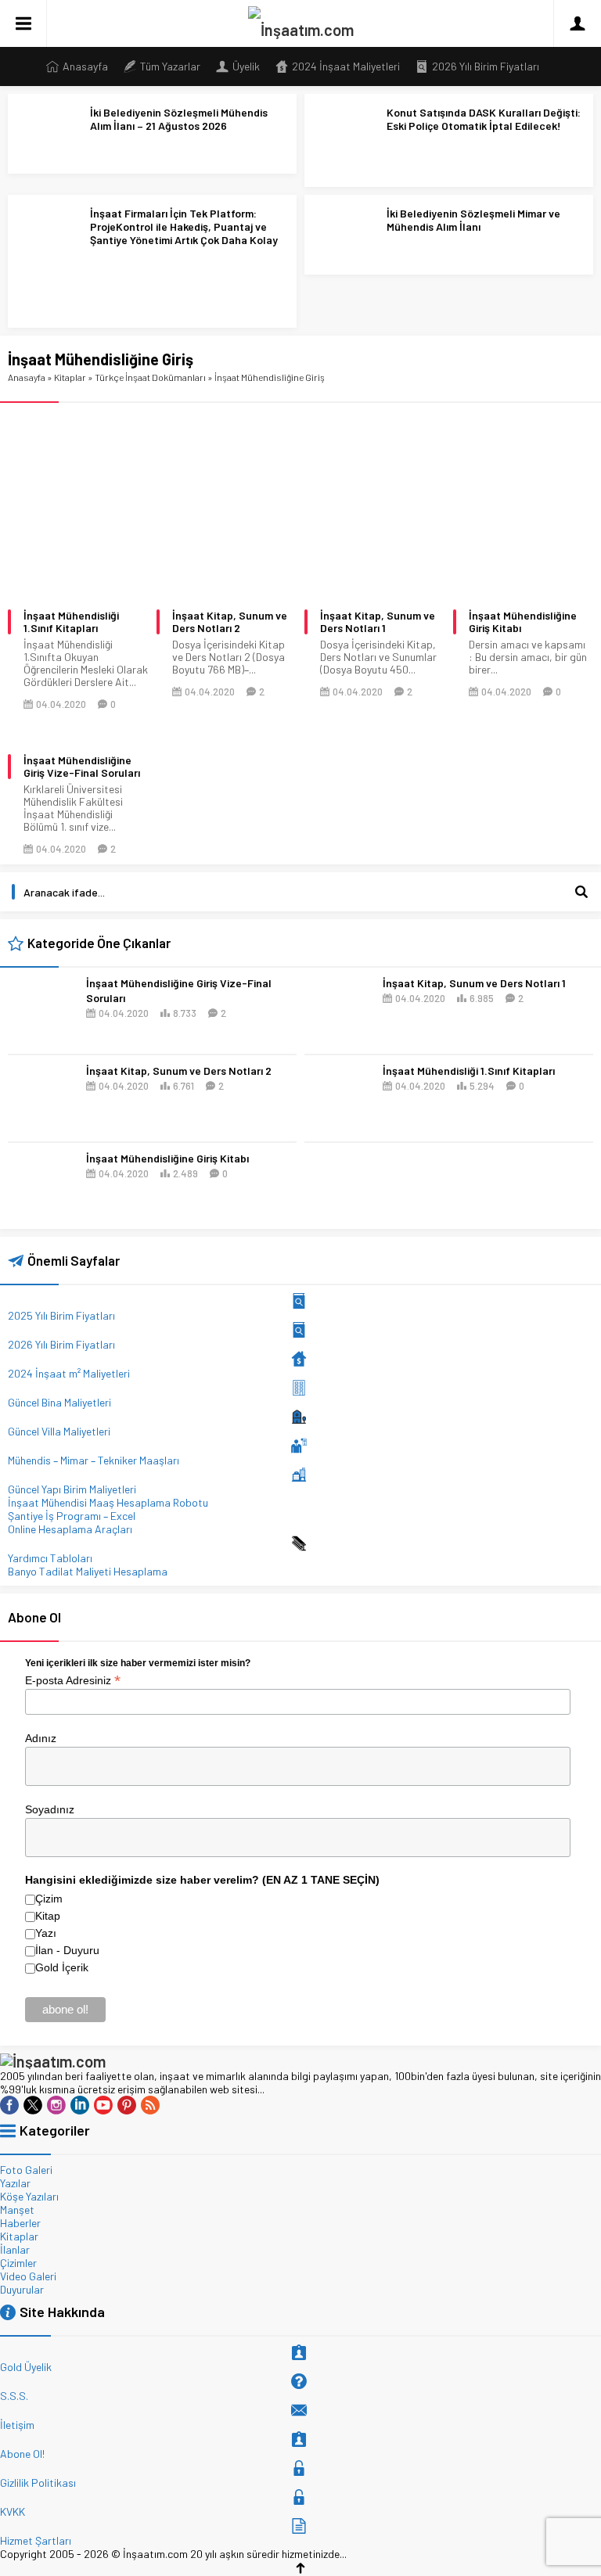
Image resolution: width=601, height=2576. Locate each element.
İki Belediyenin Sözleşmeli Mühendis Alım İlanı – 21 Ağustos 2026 (179, 119)
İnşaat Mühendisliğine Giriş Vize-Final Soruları (82, 767)
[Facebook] (9, 2105)
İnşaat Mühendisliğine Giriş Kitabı (523, 622)
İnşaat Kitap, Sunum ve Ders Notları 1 (378, 622)
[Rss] (150, 2105)
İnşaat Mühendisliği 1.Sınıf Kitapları (71, 622)
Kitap (48, 1916)
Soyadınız (50, 1809)
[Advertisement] (300, 489)
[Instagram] (56, 2105)
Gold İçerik (62, 1967)
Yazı (46, 1933)
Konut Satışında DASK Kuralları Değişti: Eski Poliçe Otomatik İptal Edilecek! (484, 119)
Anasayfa (27, 377)
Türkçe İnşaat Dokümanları (150, 377)
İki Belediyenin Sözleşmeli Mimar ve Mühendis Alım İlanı (473, 220)
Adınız (41, 1738)
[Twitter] (33, 2105)
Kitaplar (70, 377)
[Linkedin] (80, 2105)
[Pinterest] (127, 2105)
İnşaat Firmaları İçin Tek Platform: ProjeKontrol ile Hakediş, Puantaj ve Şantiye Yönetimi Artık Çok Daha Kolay (184, 226)
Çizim (49, 1899)
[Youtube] (103, 2105)
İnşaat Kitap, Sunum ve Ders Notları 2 (230, 622)
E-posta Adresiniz (73, 1679)
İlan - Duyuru (67, 1950)
